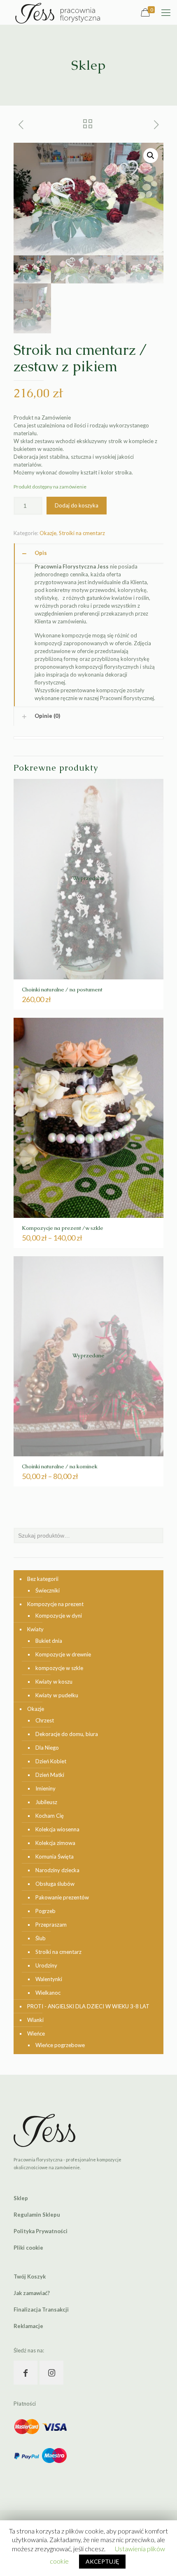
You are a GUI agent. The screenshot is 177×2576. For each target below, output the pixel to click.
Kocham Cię (50, 1816)
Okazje (48, 533)
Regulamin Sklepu (37, 2215)
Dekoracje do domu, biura (67, 1734)
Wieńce (36, 2033)
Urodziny (46, 1965)
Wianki (35, 2020)
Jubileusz (46, 1802)
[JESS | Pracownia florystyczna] (58, 12)
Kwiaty (35, 1629)
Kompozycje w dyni (59, 1616)
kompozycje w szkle (59, 1668)
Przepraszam (51, 1925)
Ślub (41, 1938)
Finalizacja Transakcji (41, 2309)
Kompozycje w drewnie (63, 1654)
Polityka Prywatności (41, 2231)
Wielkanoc (48, 1993)
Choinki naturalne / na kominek (60, 1466)
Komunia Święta (55, 1857)
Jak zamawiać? (32, 2293)
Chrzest (45, 1720)
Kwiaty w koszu (54, 1682)
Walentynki (49, 1979)
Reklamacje (28, 2326)
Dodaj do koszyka (77, 505)
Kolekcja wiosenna (57, 1829)
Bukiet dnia (49, 1641)
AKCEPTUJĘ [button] (102, 2561)
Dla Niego (47, 1748)
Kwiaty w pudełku (57, 1695)
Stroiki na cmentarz (82, 533)
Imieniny (45, 1788)
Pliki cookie (28, 2248)
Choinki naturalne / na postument (62, 990)
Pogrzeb (45, 1911)
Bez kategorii (43, 1579)
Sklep (21, 2198)
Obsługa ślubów (55, 1884)
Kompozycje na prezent (55, 1604)
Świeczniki (48, 1590)
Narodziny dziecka (57, 1870)
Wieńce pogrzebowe (60, 2045)
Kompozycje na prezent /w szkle (63, 1228)
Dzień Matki (50, 1775)
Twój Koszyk (30, 2276)
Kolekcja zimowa (55, 1843)
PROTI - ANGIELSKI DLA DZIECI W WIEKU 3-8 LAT (88, 2006)
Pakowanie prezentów (62, 1897)
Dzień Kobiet (51, 1761)
